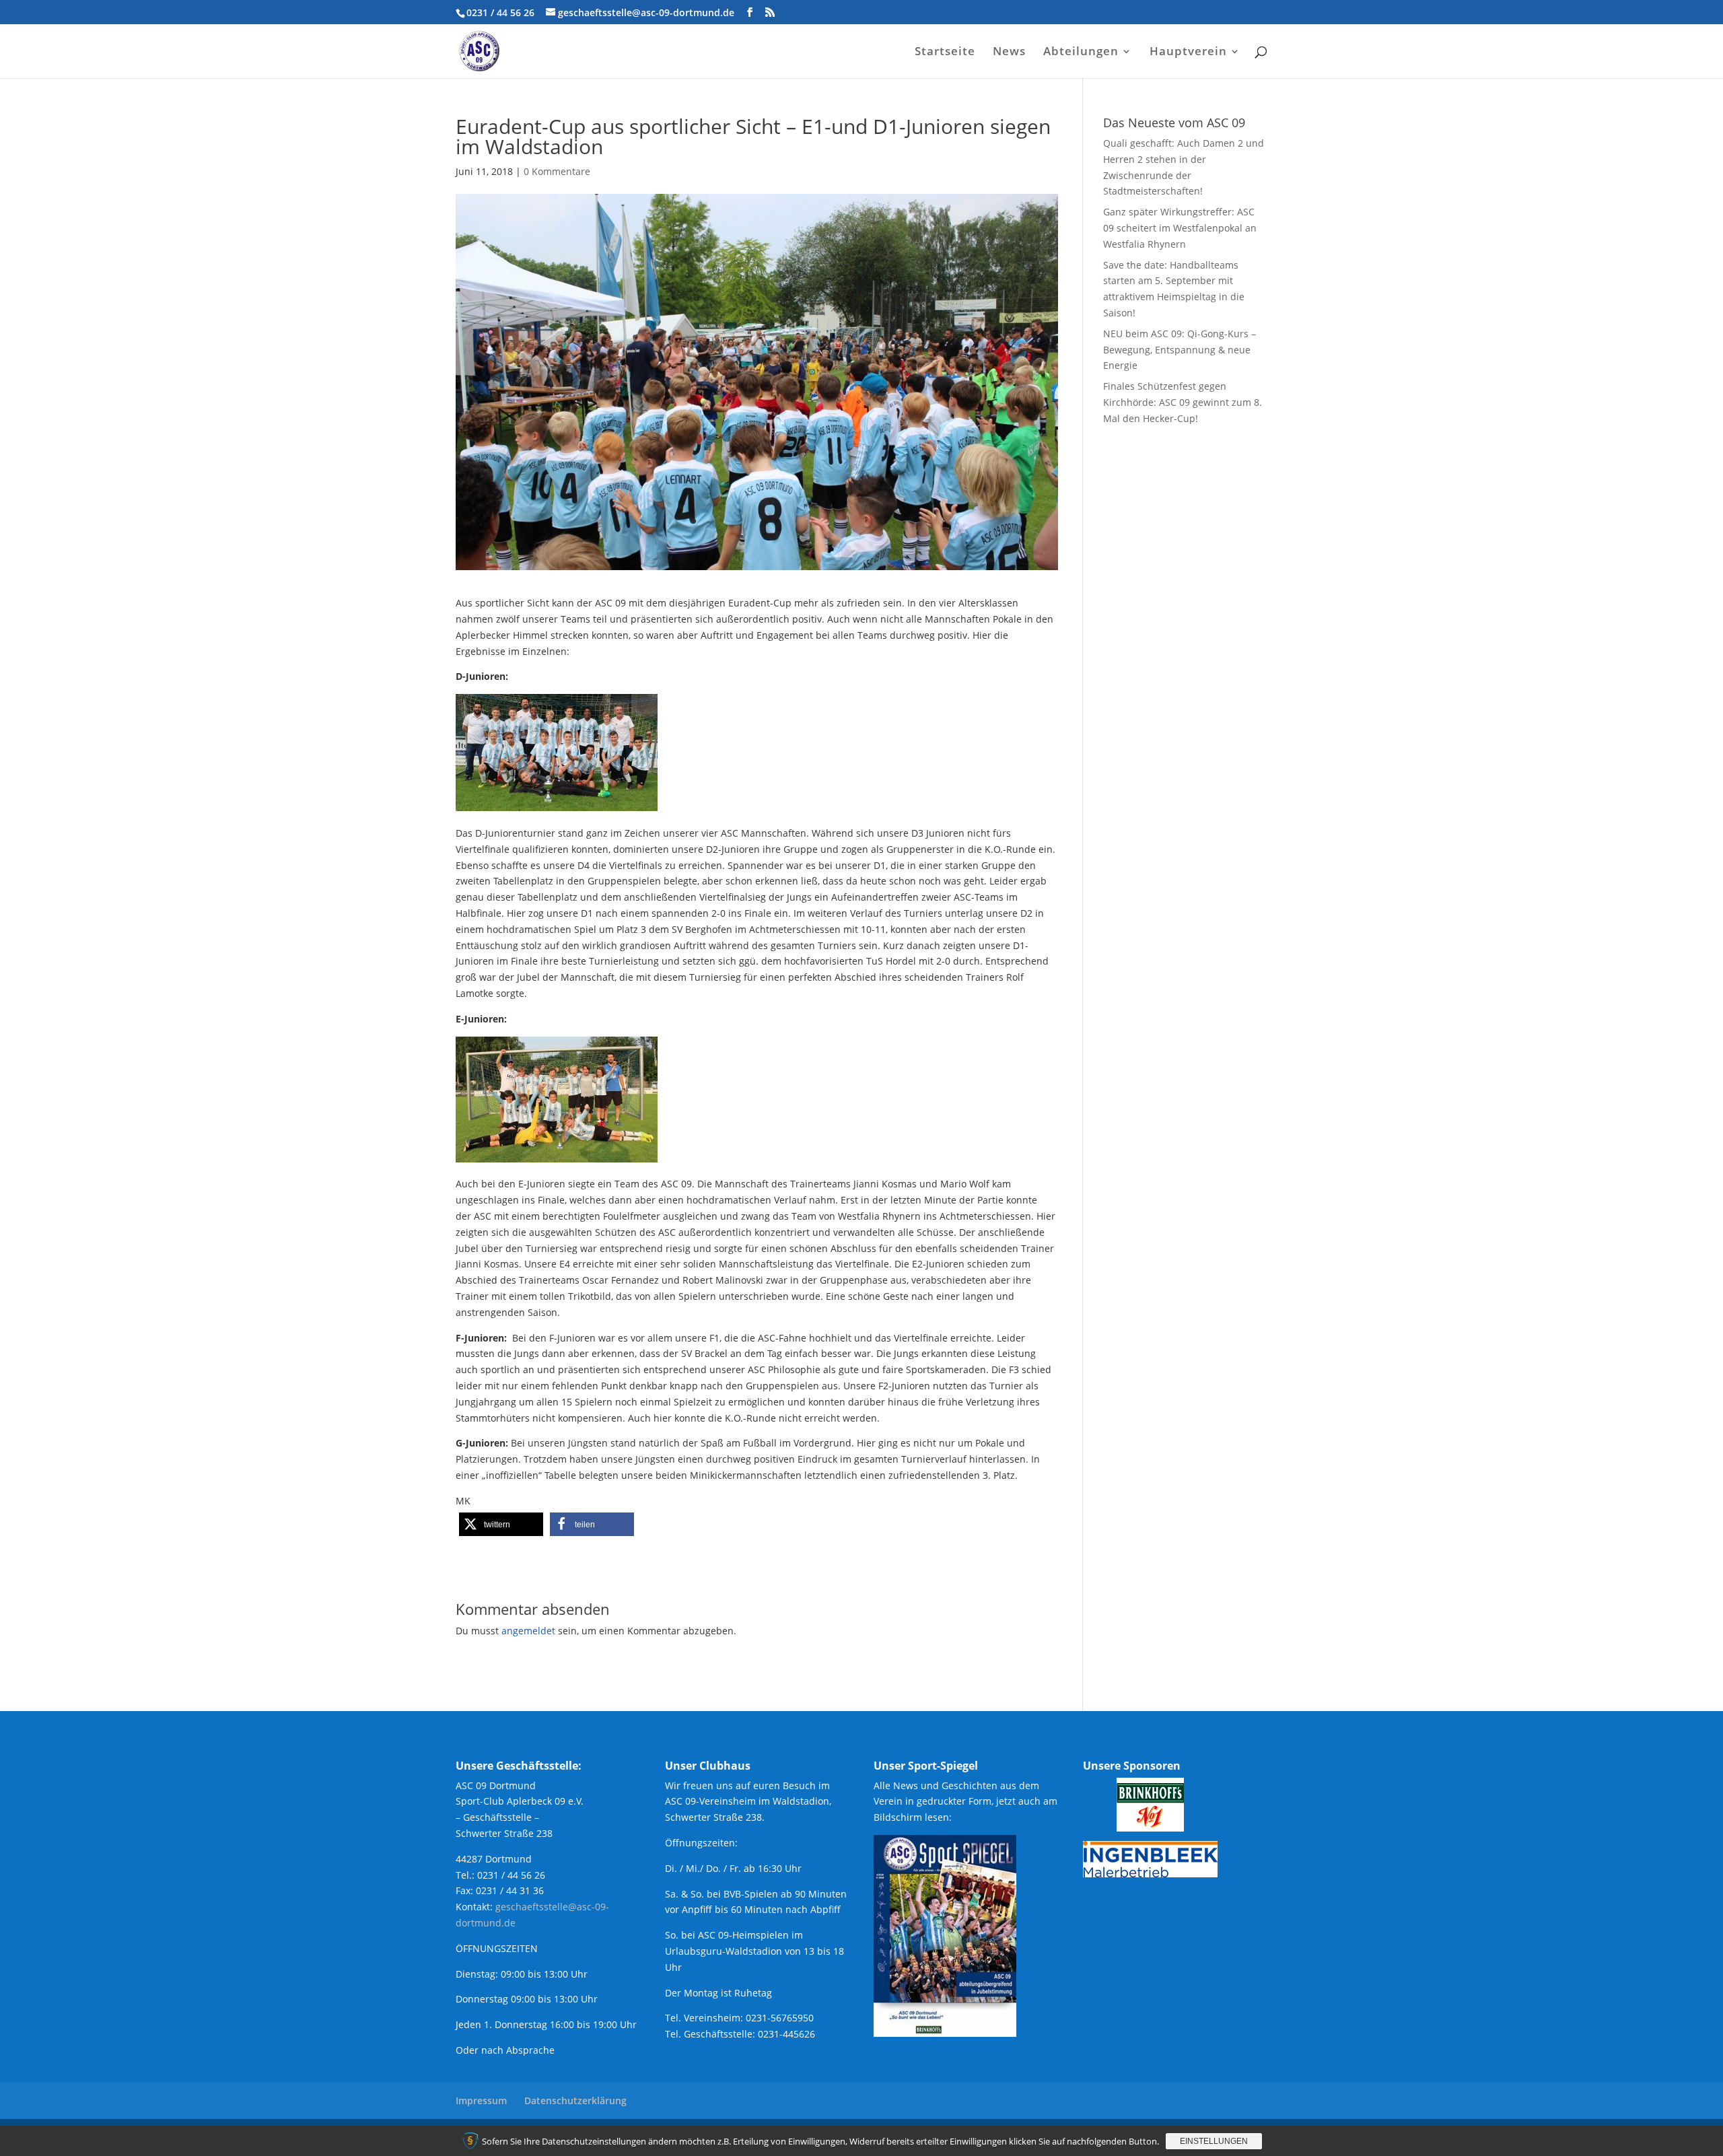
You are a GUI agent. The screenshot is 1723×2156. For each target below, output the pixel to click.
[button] (501, 1524)
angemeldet (528, 1631)
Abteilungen (1081, 53)
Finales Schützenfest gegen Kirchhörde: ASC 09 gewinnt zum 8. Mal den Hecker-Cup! (1183, 402)
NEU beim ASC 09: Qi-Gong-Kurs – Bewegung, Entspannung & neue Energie (1180, 350)
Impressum (481, 2100)
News (1009, 53)
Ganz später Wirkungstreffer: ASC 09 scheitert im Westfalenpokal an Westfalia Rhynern (1180, 228)
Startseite (945, 53)
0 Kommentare (557, 171)
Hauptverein (1188, 53)
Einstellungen (1214, 2141)
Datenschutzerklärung (575, 2100)
